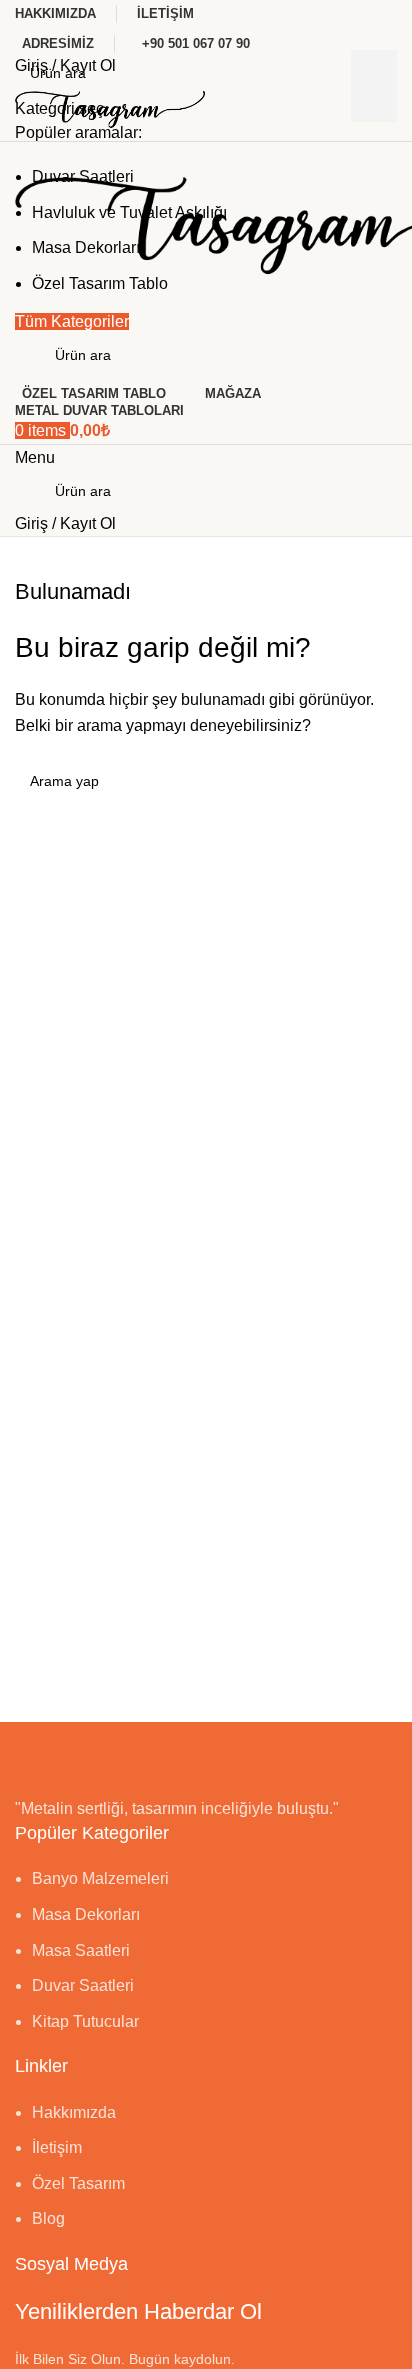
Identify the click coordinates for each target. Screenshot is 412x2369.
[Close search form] (25, 25)
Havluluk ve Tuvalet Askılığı (129, 212)
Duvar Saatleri (83, 176)
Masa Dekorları (86, 247)
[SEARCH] (374, 86)
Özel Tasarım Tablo (100, 283)
